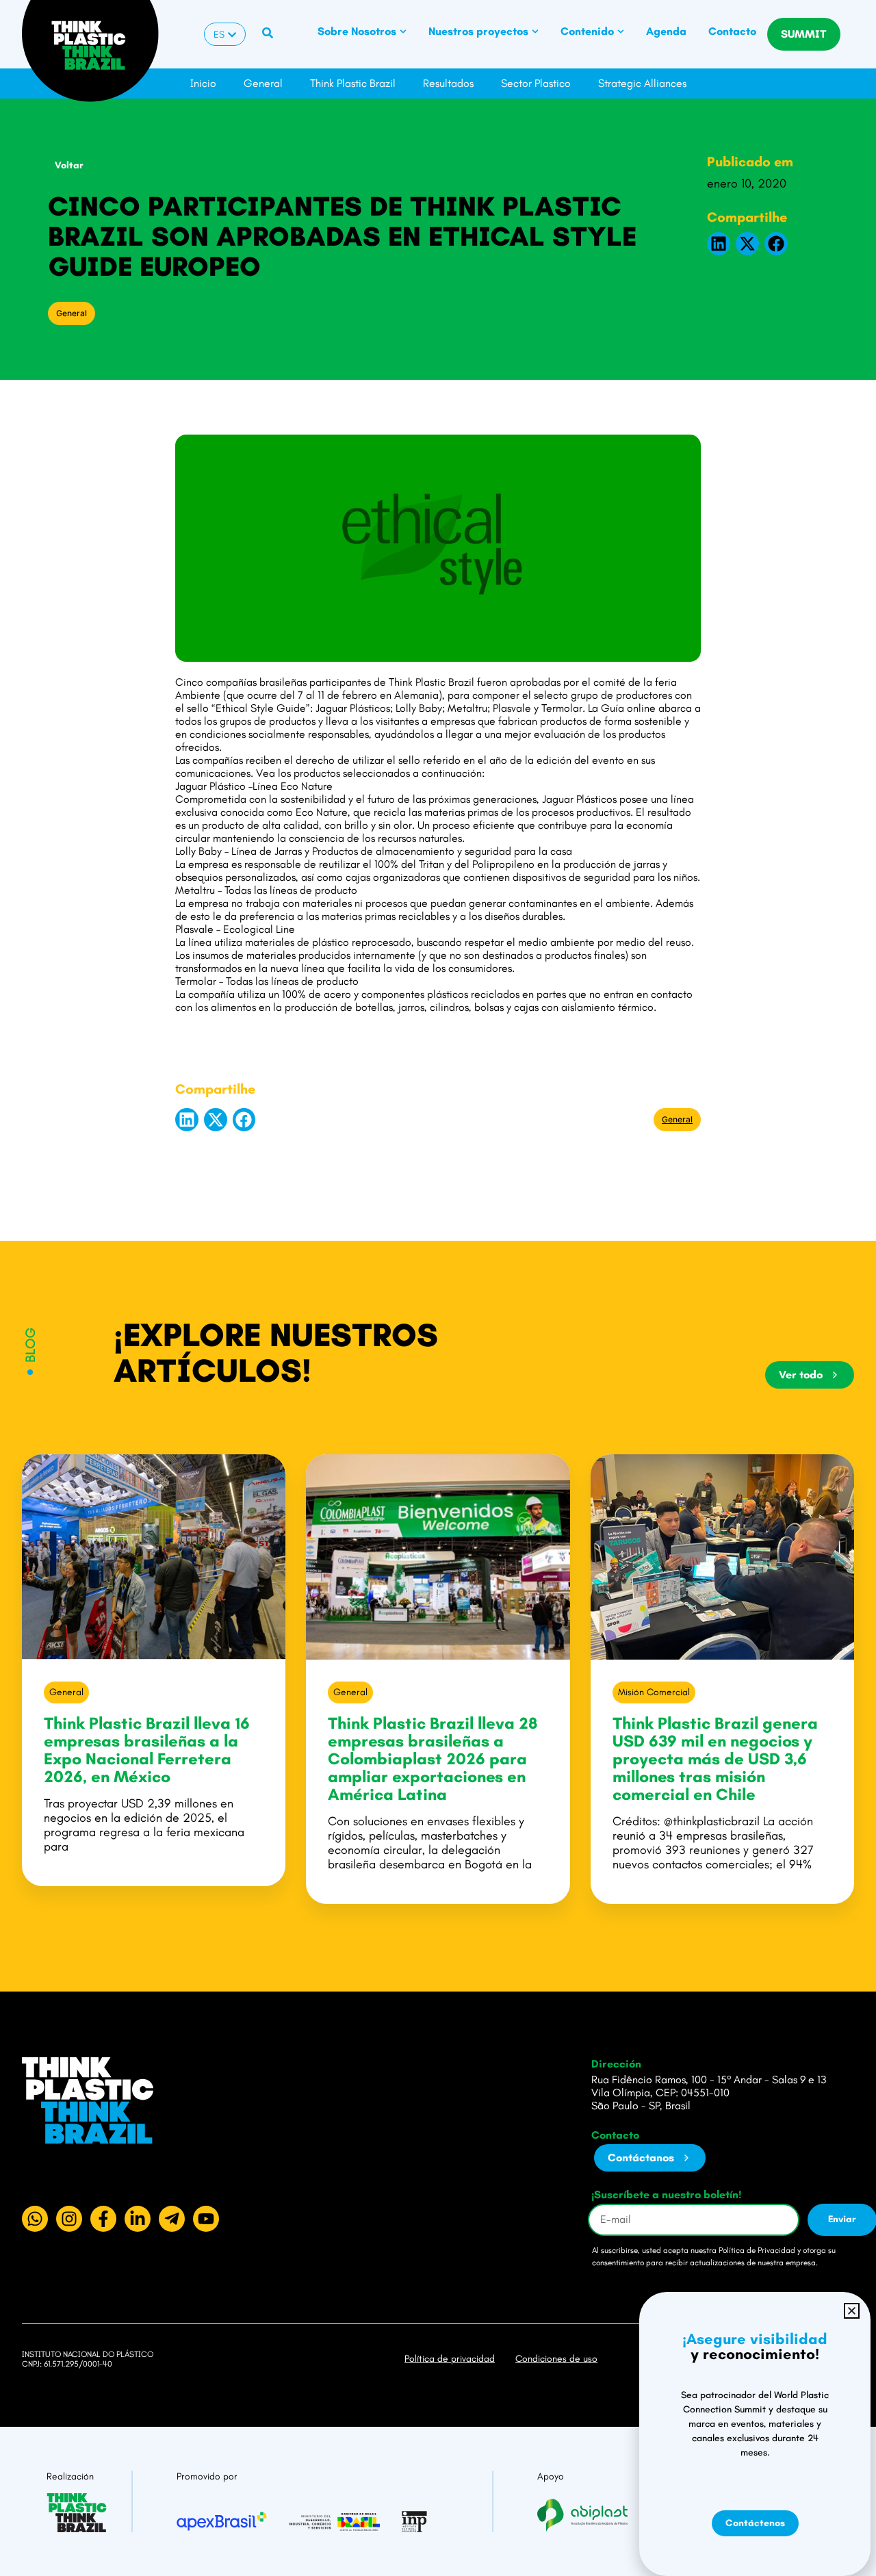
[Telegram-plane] (172, 2219)
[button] (719, 244)
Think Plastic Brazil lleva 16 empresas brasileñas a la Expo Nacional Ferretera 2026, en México (147, 1750)
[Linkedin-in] (138, 2219)
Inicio (203, 83)
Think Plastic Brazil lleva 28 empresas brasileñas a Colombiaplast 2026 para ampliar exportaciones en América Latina (433, 1759)
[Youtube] (206, 2219)
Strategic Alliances (642, 83)
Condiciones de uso (556, 2359)
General (263, 83)
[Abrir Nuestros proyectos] (535, 31)
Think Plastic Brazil (353, 83)
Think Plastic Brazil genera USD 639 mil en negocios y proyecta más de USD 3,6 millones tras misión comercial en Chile (715, 1759)
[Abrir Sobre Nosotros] (403, 31)
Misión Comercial (654, 1692)
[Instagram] (69, 2219)
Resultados (448, 83)
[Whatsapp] (35, 2219)
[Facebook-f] (103, 2219)
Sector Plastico (536, 83)
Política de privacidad (450, 2359)
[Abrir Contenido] (621, 31)
